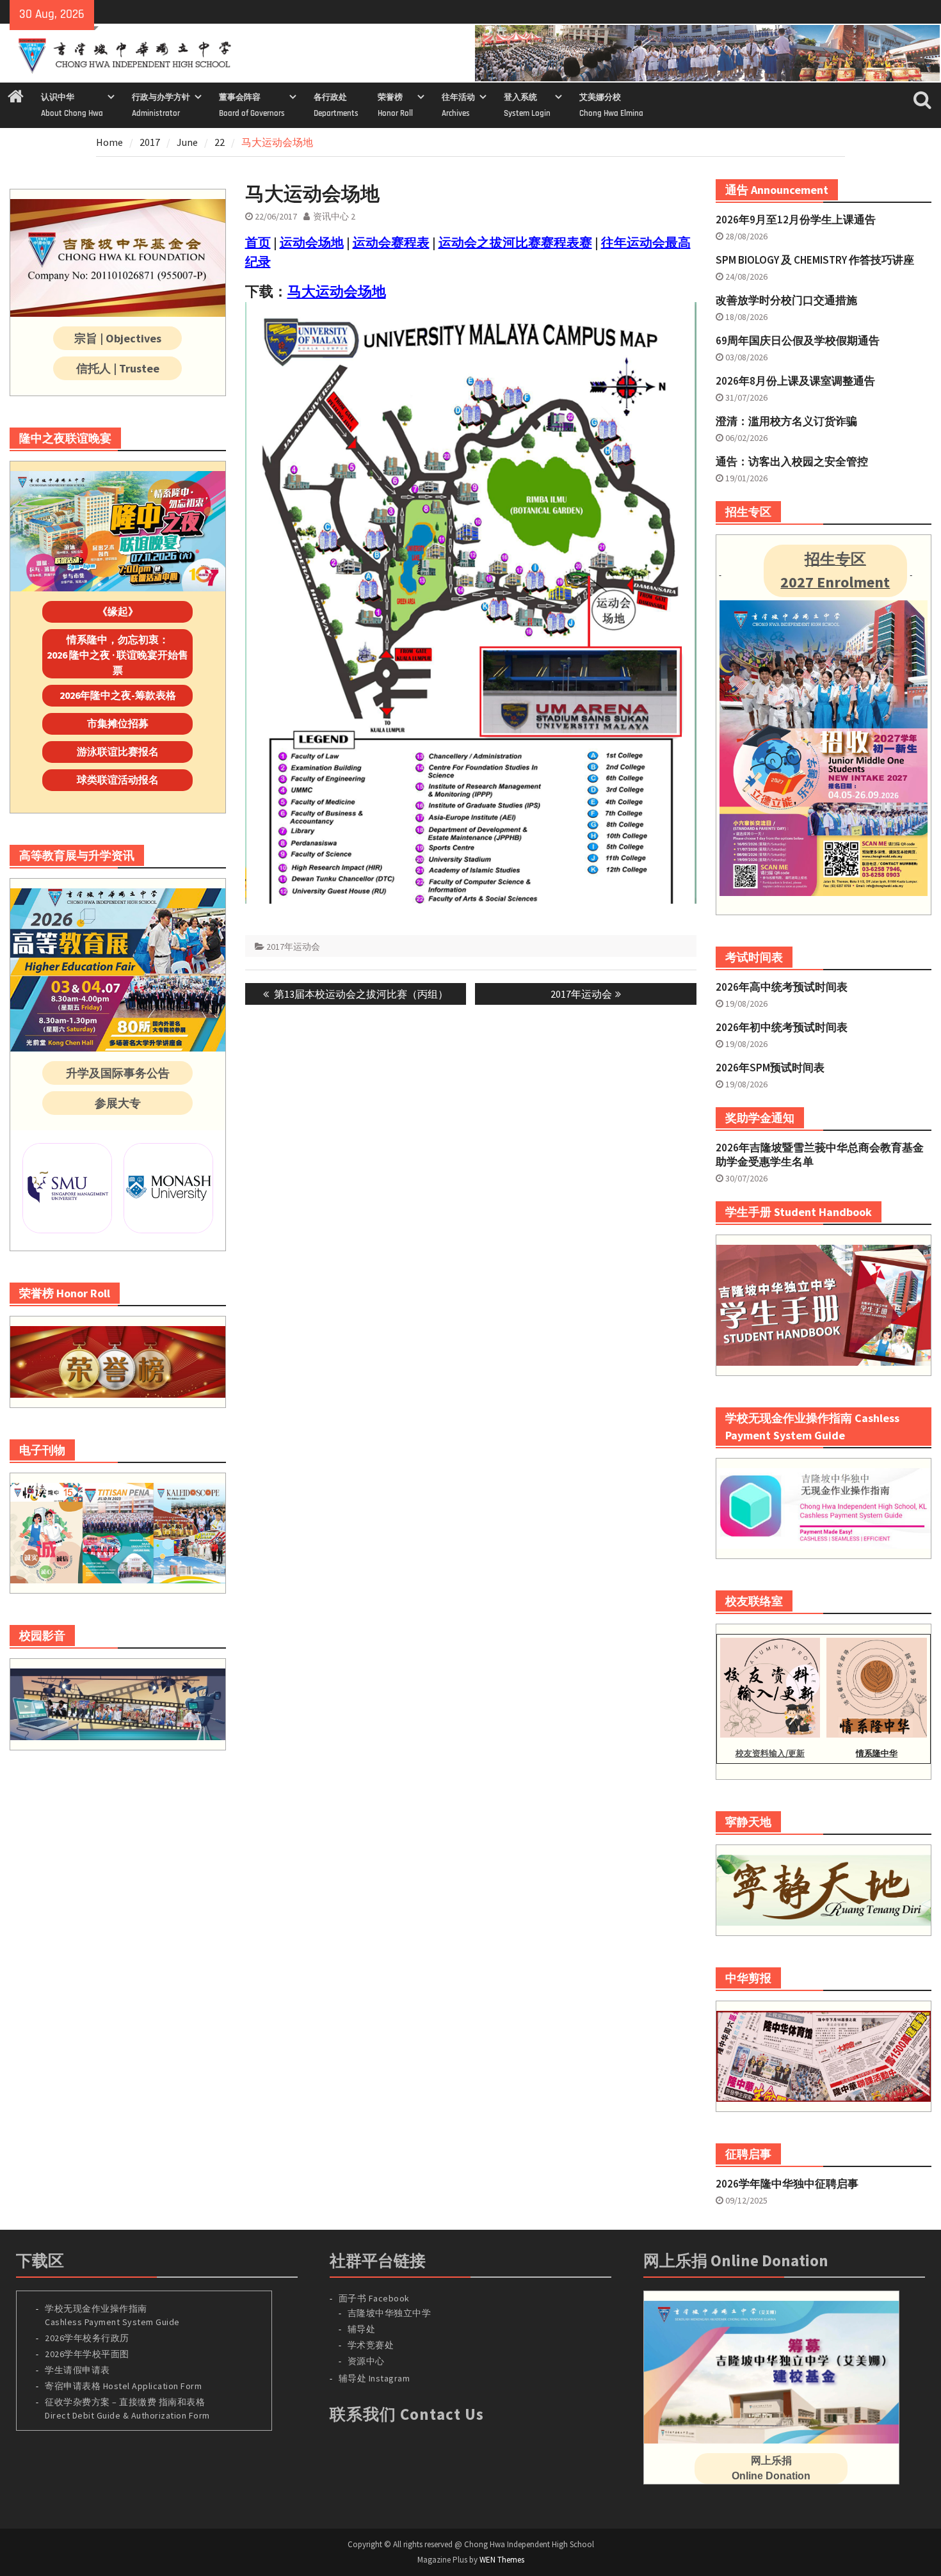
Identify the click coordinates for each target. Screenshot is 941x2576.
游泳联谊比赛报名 (118, 751)
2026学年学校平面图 (87, 2354)
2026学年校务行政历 (87, 2338)
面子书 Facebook (374, 2298)
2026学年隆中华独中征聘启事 (787, 2184)
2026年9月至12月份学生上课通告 (796, 220)
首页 (258, 242)
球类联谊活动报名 (118, 780)
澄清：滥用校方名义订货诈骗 (786, 421)
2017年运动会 (293, 947)
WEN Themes (502, 2560)
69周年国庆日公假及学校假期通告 (798, 340)
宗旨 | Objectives (118, 338)
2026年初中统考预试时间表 (782, 1027)
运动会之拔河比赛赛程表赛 (515, 242)
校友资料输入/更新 (770, 1753)
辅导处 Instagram (374, 2378)
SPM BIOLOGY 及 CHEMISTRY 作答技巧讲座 (815, 260)
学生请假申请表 (77, 2370)
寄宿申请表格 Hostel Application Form (125, 2386)
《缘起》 (118, 611)
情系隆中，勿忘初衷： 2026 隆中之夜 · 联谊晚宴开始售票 (117, 655)
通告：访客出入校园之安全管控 (792, 461)
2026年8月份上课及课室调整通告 (795, 381)
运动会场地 (312, 242)
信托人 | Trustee (118, 368)
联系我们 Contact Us (407, 2414)
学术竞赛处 (371, 2345)
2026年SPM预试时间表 (770, 1068)
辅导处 (362, 2329)
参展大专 (118, 1103)
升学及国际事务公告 (118, 1073)
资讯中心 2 (334, 216)
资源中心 (366, 2361)
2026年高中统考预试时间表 (782, 987)
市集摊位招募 (118, 723)
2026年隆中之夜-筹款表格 (118, 695)
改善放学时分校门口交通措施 (786, 300)
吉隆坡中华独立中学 (390, 2313)
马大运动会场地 (337, 291)
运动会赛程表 (391, 242)
